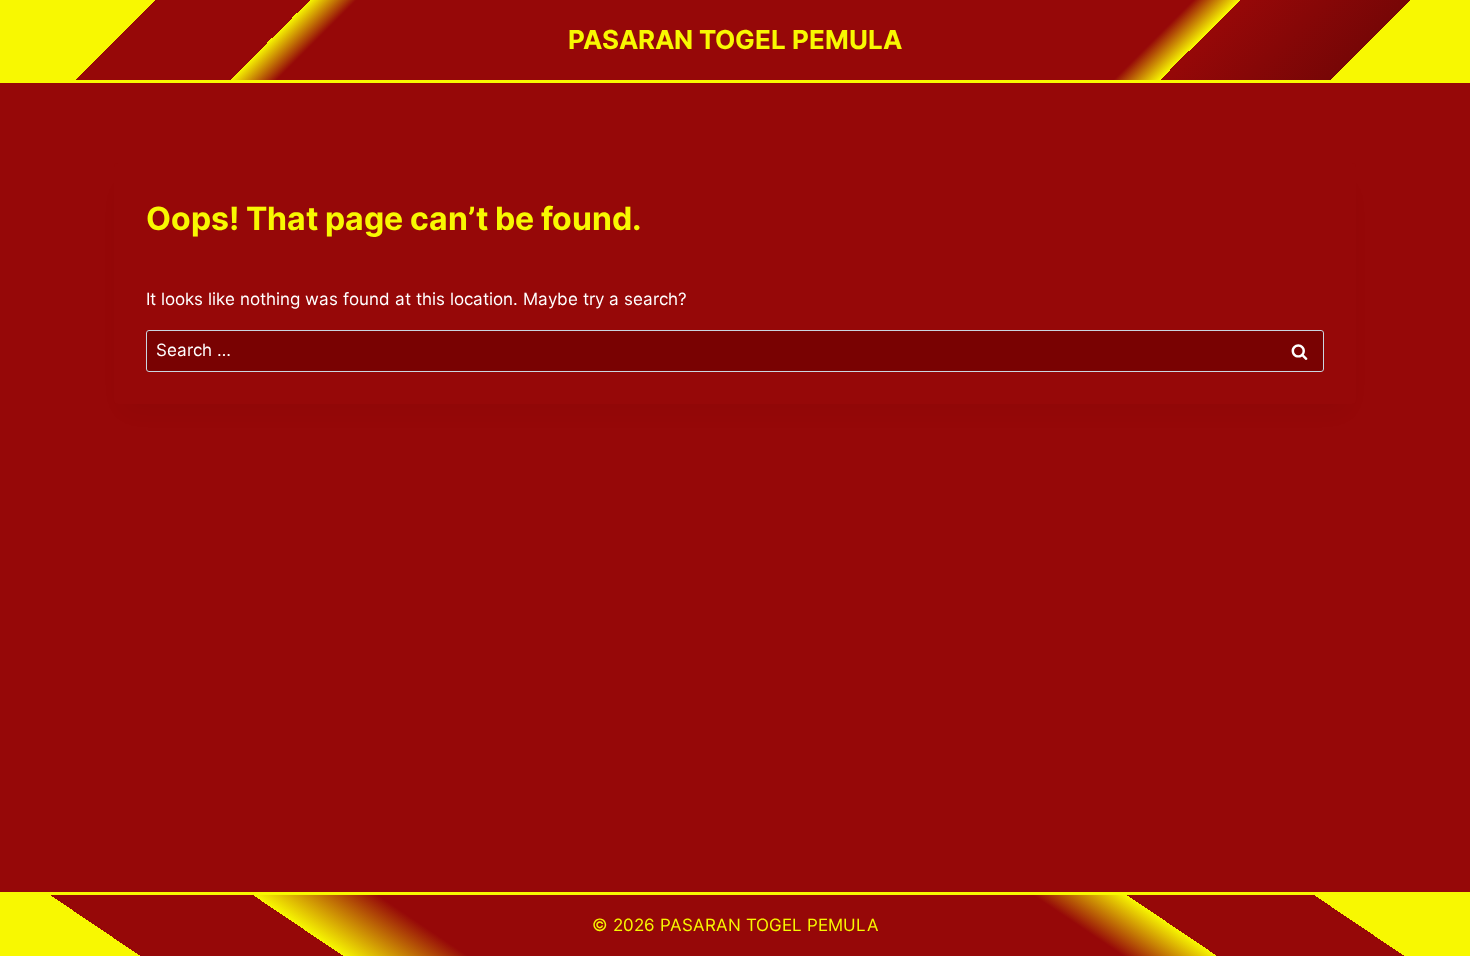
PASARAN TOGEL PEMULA (769, 925)
